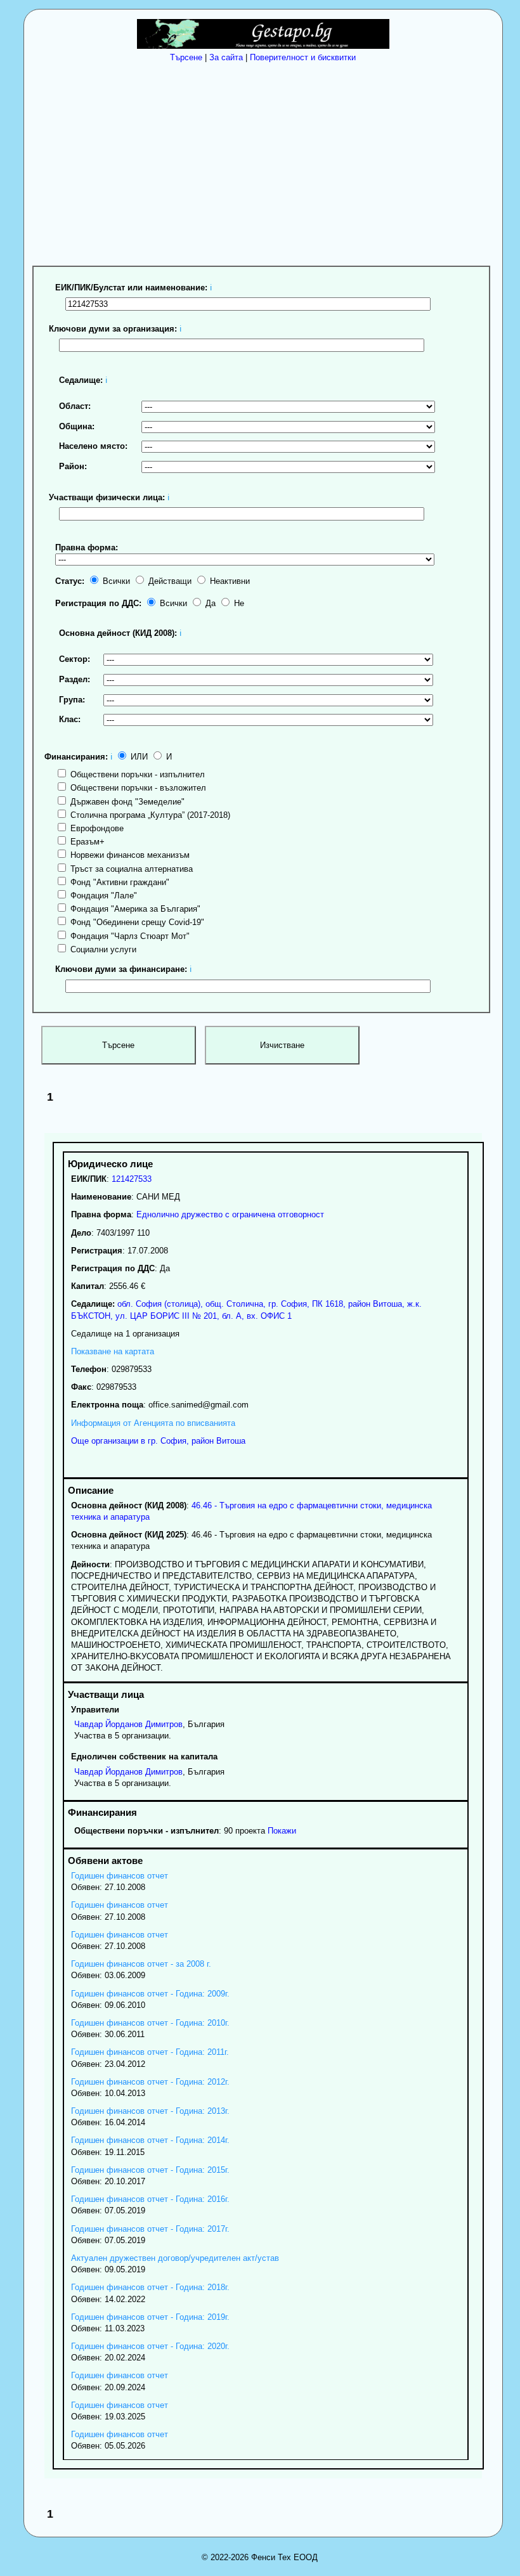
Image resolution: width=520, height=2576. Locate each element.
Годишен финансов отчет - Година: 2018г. (150, 2287)
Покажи (282, 1831)
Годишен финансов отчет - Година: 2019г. (150, 2317)
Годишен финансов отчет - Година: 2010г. (150, 2023)
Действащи (169, 581)
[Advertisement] (266, 162)
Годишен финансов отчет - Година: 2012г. (150, 2082)
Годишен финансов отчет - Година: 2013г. (150, 2111)
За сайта (226, 57)
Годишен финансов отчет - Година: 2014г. (150, 2140)
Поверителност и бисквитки (303, 57)
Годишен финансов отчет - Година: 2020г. (150, 2346)
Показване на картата (113, 1351)
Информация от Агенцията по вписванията (153, 1423)
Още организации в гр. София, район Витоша (158, 1441)
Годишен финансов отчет (120, 1876)
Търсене (186, 57)
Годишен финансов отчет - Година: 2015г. (150, 2170)
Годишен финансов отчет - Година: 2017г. (150, 2229)
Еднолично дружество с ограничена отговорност (230, 1214)
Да (209, 603)
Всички (115, 581)
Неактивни (229, 581)
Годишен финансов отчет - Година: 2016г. (150, 2199)
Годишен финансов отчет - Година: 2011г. (150, 2052)
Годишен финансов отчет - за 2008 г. (141, 1964)
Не (238, 603)
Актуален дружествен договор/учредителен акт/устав (175, 2258)
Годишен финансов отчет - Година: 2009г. (150, 1994)
